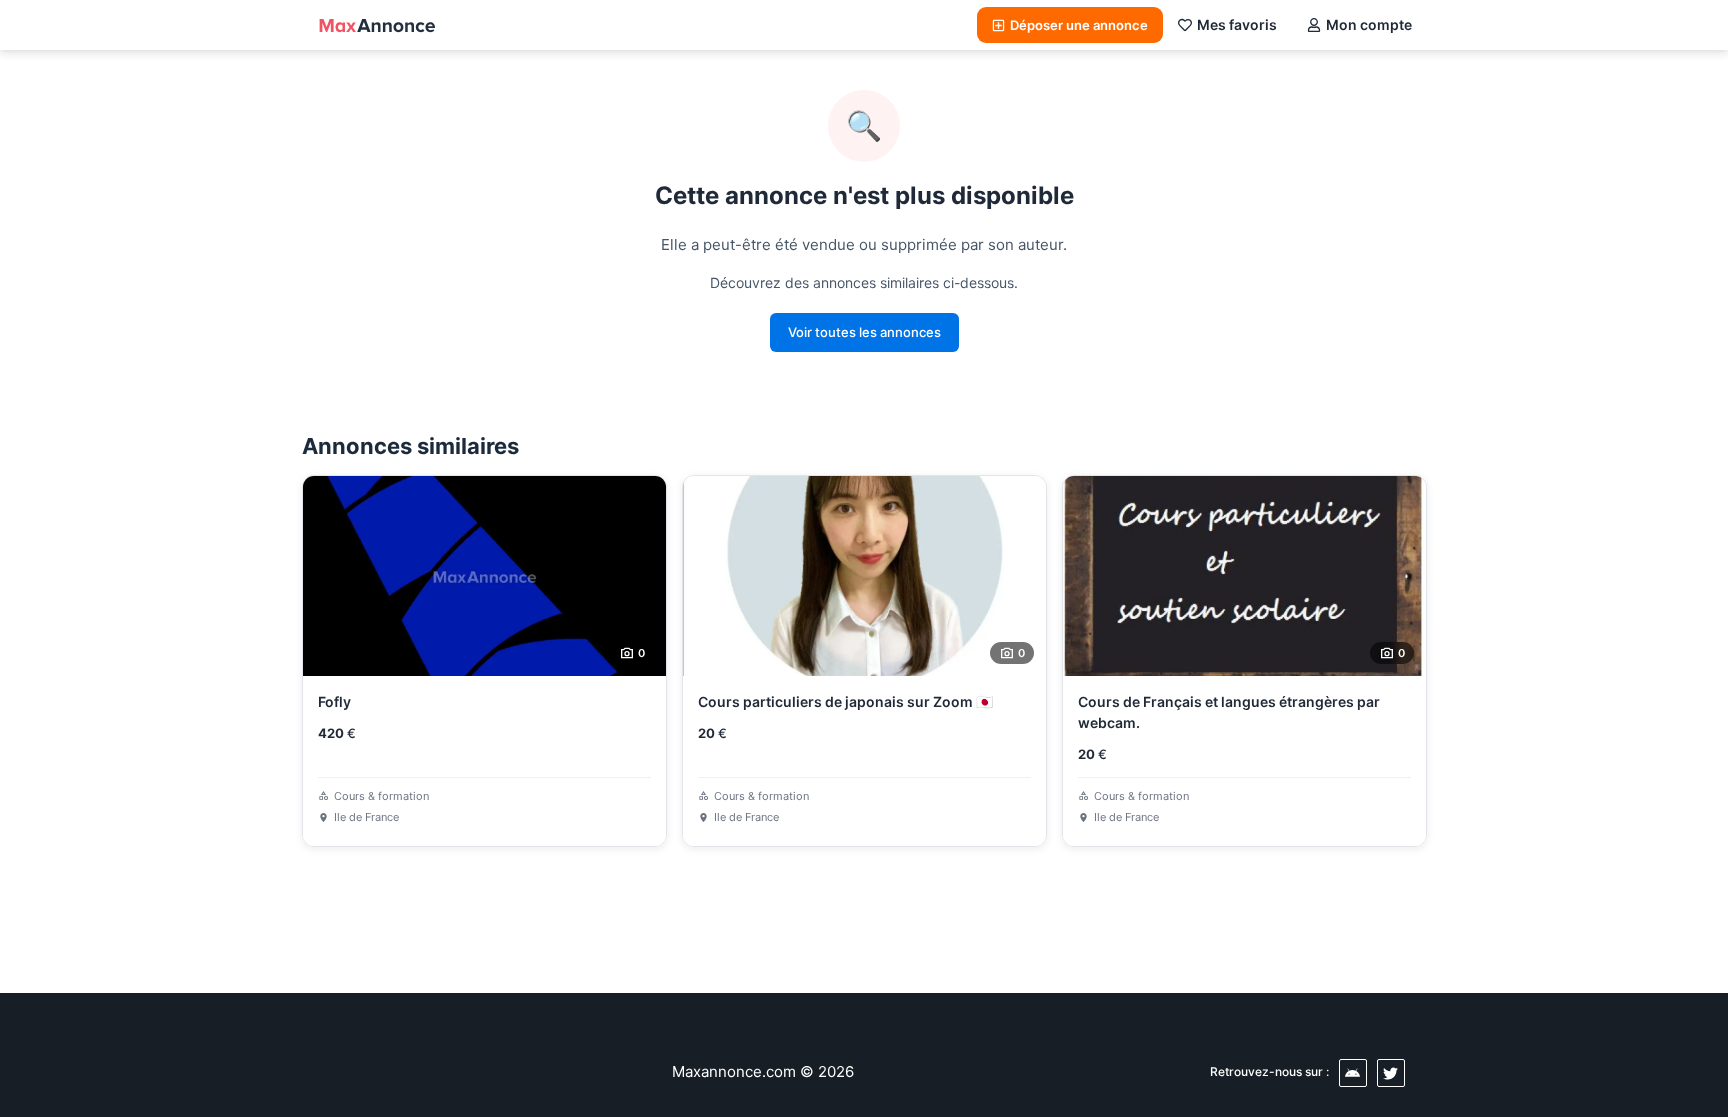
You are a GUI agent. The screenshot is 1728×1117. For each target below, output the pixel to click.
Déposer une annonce (1079, 25)
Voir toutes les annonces (864, 332)
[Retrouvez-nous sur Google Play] (1353, 1073)
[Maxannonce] (377, 25)
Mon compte (1369, 24)
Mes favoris (1237, 24)
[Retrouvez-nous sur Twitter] (1391, 1073)
